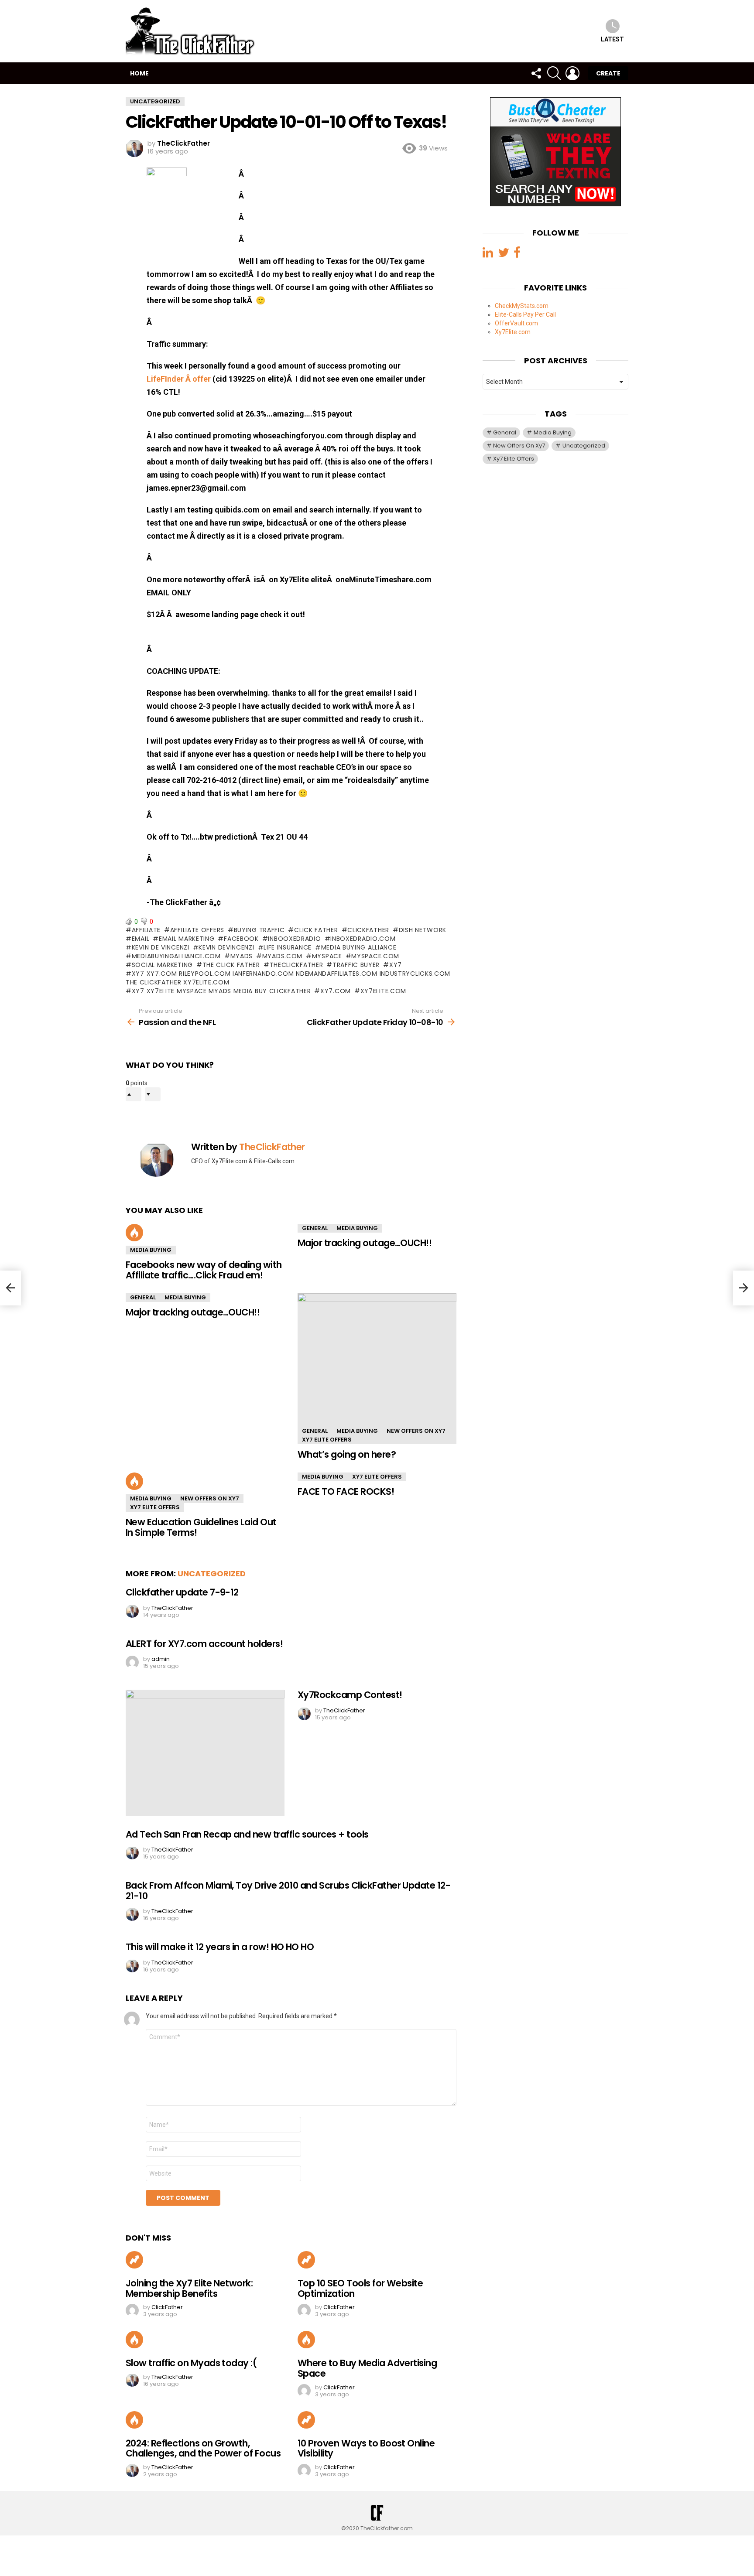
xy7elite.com (383, 991)
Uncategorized (212, 1573)
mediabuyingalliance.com (176, 956)
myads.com (282, 956)
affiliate (146, 930)
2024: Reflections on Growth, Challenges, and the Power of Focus (203, 2448)
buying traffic (259, 930)
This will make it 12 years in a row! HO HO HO (220, 1947)
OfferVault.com (516, 323)
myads (242, 956)
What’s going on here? (347, 1454)
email (141, 939)
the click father (231, 965)
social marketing (162, 965)
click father (316, 930)
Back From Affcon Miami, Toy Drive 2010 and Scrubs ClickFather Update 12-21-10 (288, 1891)
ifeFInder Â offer (181, 379)
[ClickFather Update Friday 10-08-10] (744, 1288)
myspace (327, 956)
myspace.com (375, 956)
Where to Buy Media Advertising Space (367, 2368)
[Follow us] (536, 73)
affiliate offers (197, 930)
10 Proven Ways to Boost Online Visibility (366, 2448)
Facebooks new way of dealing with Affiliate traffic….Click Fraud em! (204, 1270)
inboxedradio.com (363, 939)
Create (608, 73)
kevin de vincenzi (161, 947)
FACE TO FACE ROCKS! (346, 1491)
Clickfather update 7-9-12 (182, 1592)
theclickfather (296, 965)
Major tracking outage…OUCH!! (365, 1243)
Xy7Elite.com (513, 331)
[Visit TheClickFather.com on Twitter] (504, 254)
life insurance (288, 947)
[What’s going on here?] (377, 1368)
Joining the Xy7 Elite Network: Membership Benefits (189, 2288)
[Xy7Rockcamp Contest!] (205, 1753)
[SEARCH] (554, 73)
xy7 (396, 965)
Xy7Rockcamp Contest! (350, 1695)
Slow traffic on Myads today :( (191, 2363)
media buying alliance (359, 947)
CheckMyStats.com (522, 305)
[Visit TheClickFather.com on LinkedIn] (488, 254)
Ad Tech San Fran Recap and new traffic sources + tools (247, 1834)
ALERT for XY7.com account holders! (204, 1644)
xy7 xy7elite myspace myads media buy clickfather (221, 991)
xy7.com (336, 991)
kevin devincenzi (226, 947)
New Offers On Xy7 (416, 1431)
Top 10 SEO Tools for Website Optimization (360, 2288)
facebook (241, 939)
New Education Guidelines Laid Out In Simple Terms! (201, 1527)
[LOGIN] (572, 73)
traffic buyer (356, 965)
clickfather (368, 930)
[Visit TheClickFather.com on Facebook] (517, 254)
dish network (423, 930)
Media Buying (151, 1250)
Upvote (134, 1094)
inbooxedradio (294, 939)
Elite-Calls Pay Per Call (525, 314)
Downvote (153, 1094)
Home (139, 73)
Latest (612, 39)
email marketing (187, 939)
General (315, 1228)
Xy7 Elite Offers (327, 1440)
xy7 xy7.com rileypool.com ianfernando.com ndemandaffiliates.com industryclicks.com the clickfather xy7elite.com (288, 978)
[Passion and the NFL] (10, 1288)
